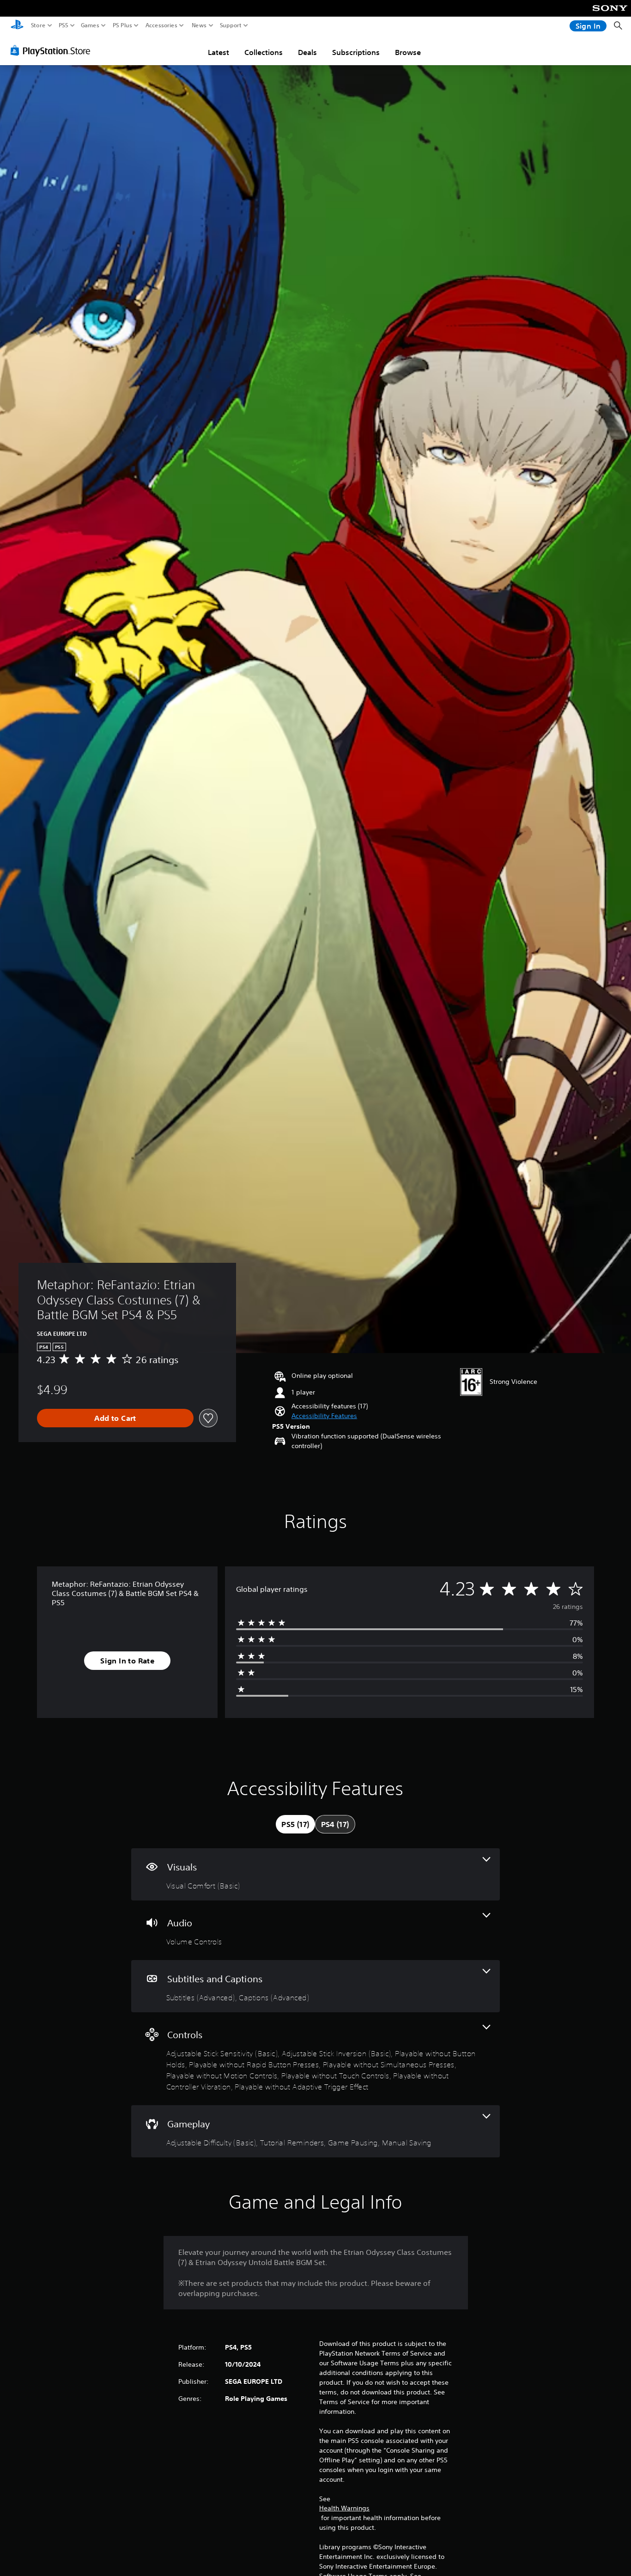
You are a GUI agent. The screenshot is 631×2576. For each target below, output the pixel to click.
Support (231, 25)
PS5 (64, 25)
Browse (408, 52)
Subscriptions (356, 52)
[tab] (295, 1824)
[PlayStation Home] (17, 26)
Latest (218, 52)
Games (90, 25)
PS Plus (122, 25)
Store (38, 25)
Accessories (161, 25)
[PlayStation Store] (53, 50)
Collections (264, 52)
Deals (307, 52)
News (199, 25)
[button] (324, 1416)
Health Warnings (344, 2508)
